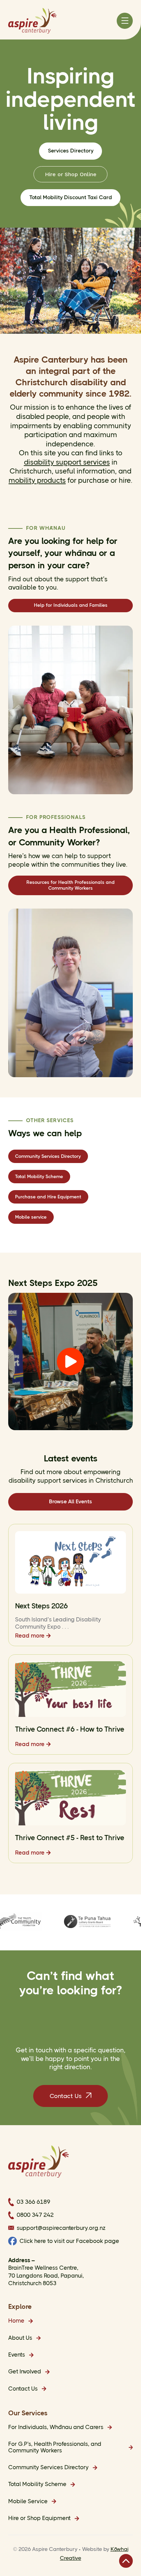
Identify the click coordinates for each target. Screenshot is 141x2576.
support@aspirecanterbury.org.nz (61, 2228)
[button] (125, 21)
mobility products (37, 480)
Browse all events (70, 1502)
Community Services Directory (48, 1156)
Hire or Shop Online (71, 174)
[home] (32, 21)
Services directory (71, 151)
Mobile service (31, 1217)
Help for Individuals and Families (71, 605)
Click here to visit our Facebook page (69, 2241)
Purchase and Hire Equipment (48, 1197)
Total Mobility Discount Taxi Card (71, 197)
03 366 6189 (34, 2202)
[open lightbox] (70, 1361)
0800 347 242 (35, 2215)
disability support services (67, 462)
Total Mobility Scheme (39, 1176)
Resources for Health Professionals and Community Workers (70, 885)
